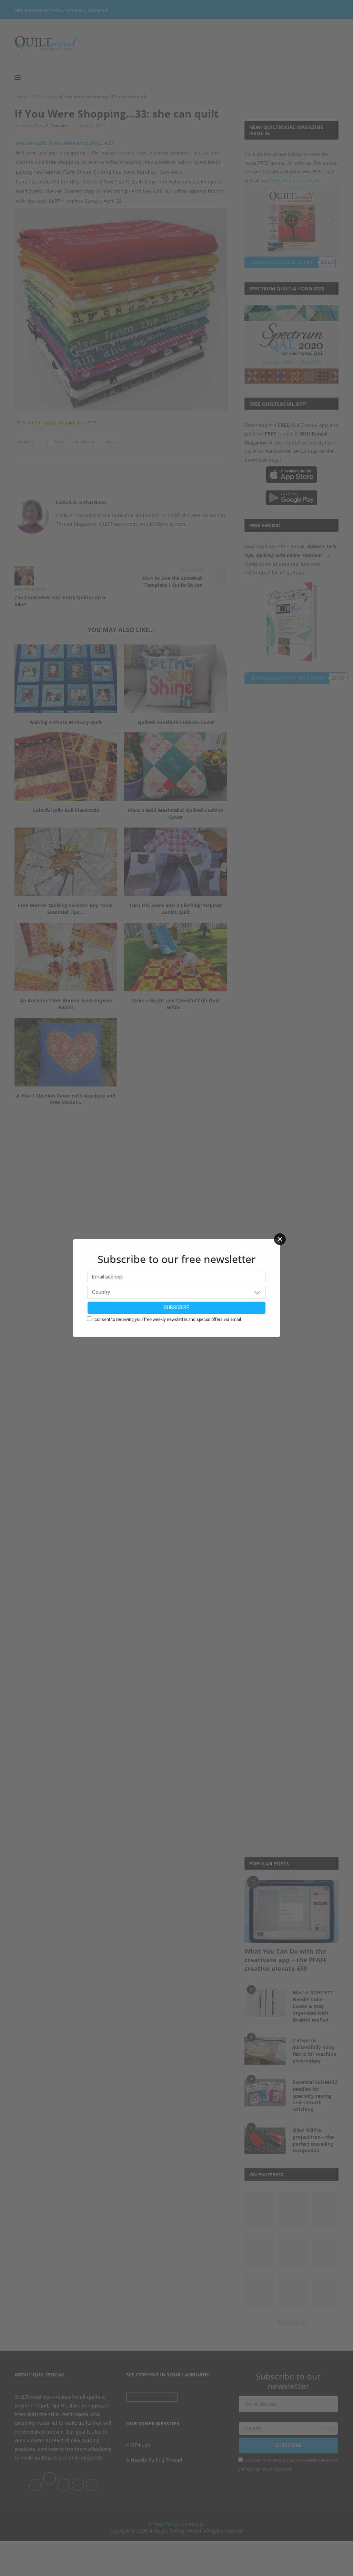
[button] (257, 1292)
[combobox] (176, 1292)
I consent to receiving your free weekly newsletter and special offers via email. (167, 1320)
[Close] (280, 1239)
